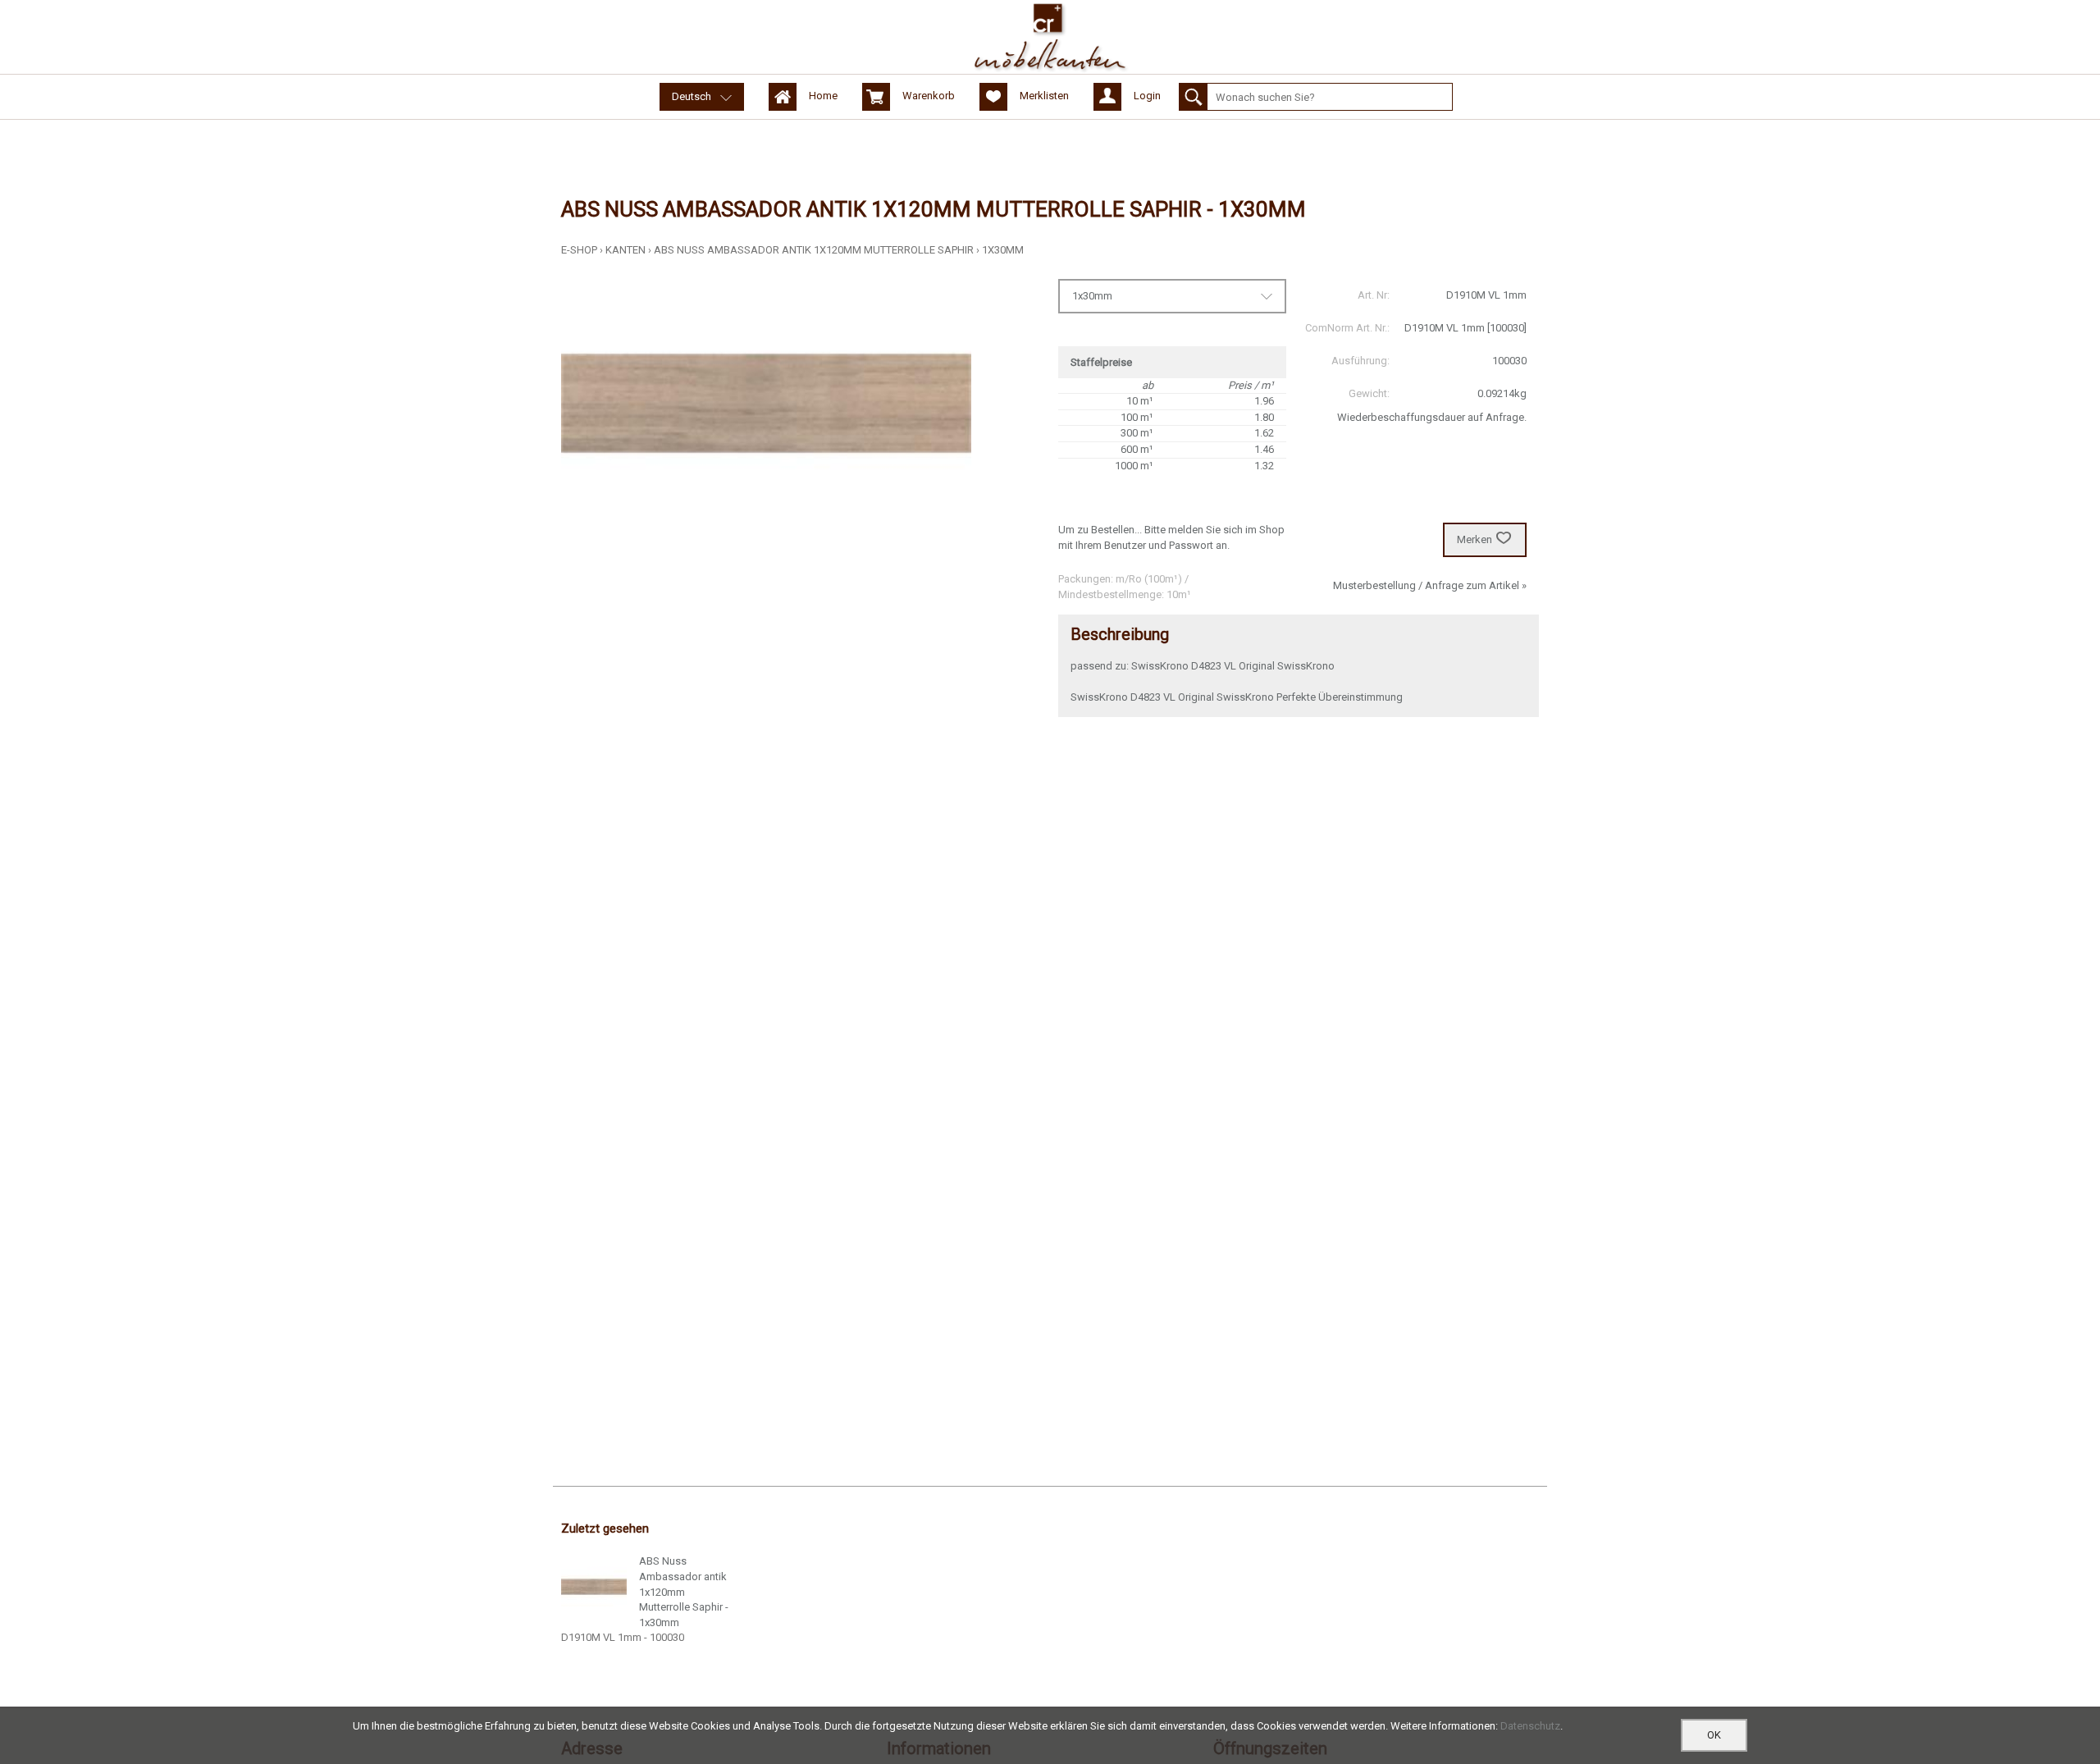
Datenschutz (1530, 1726)
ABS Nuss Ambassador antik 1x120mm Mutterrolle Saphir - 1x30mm (684, 1591)
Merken (1475, 539)
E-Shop (579, 250)
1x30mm (1003, 250)
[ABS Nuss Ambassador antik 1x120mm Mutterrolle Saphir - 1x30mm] (594, 1587)
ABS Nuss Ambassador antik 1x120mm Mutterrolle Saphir (814, 250)
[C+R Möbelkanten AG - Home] (1050, 37)
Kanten (625, 250)
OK (1714, 1735)
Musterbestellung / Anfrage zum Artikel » (1430, 585)
